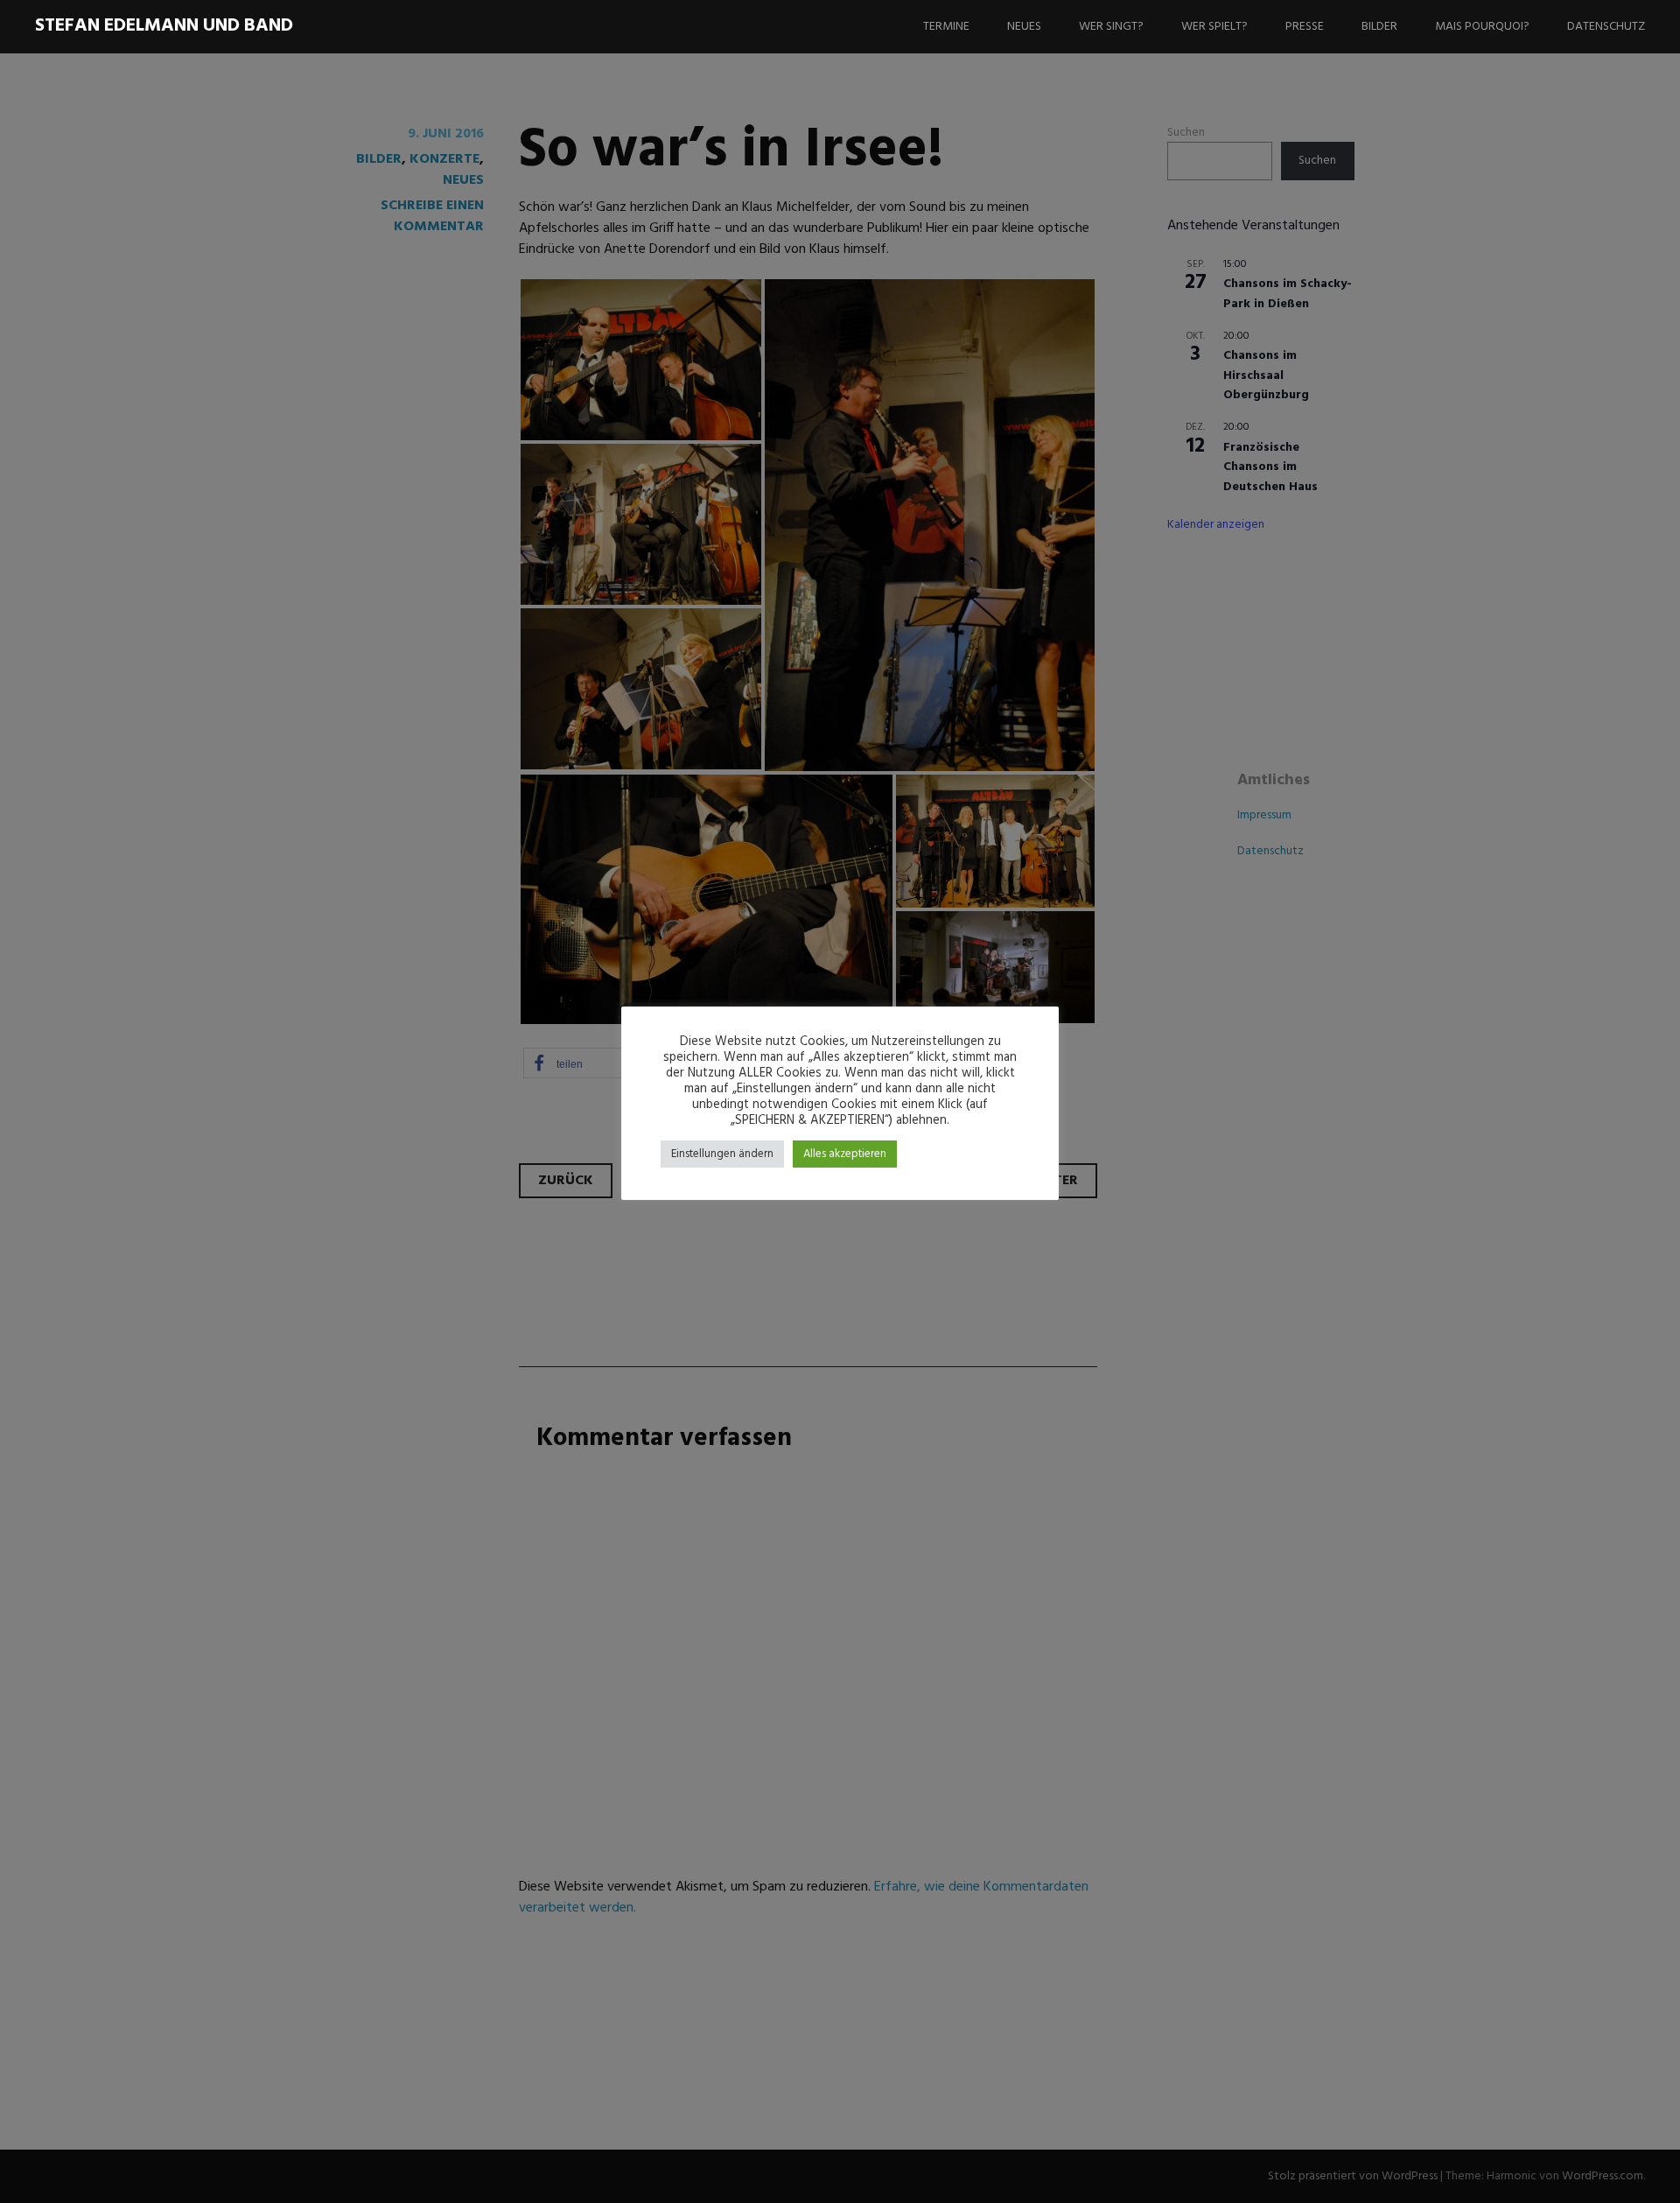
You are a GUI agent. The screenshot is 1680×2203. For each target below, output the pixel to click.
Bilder (1379, 27)
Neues (1024, 27)
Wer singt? (1111, 27)
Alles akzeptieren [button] (845, 1154)
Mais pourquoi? (1482, 27)
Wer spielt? (1214, 27)
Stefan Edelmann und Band (164, 26)
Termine (946, 27)
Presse (1305, 27)
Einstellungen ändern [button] (722, 1154)
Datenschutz (1606, 27)
